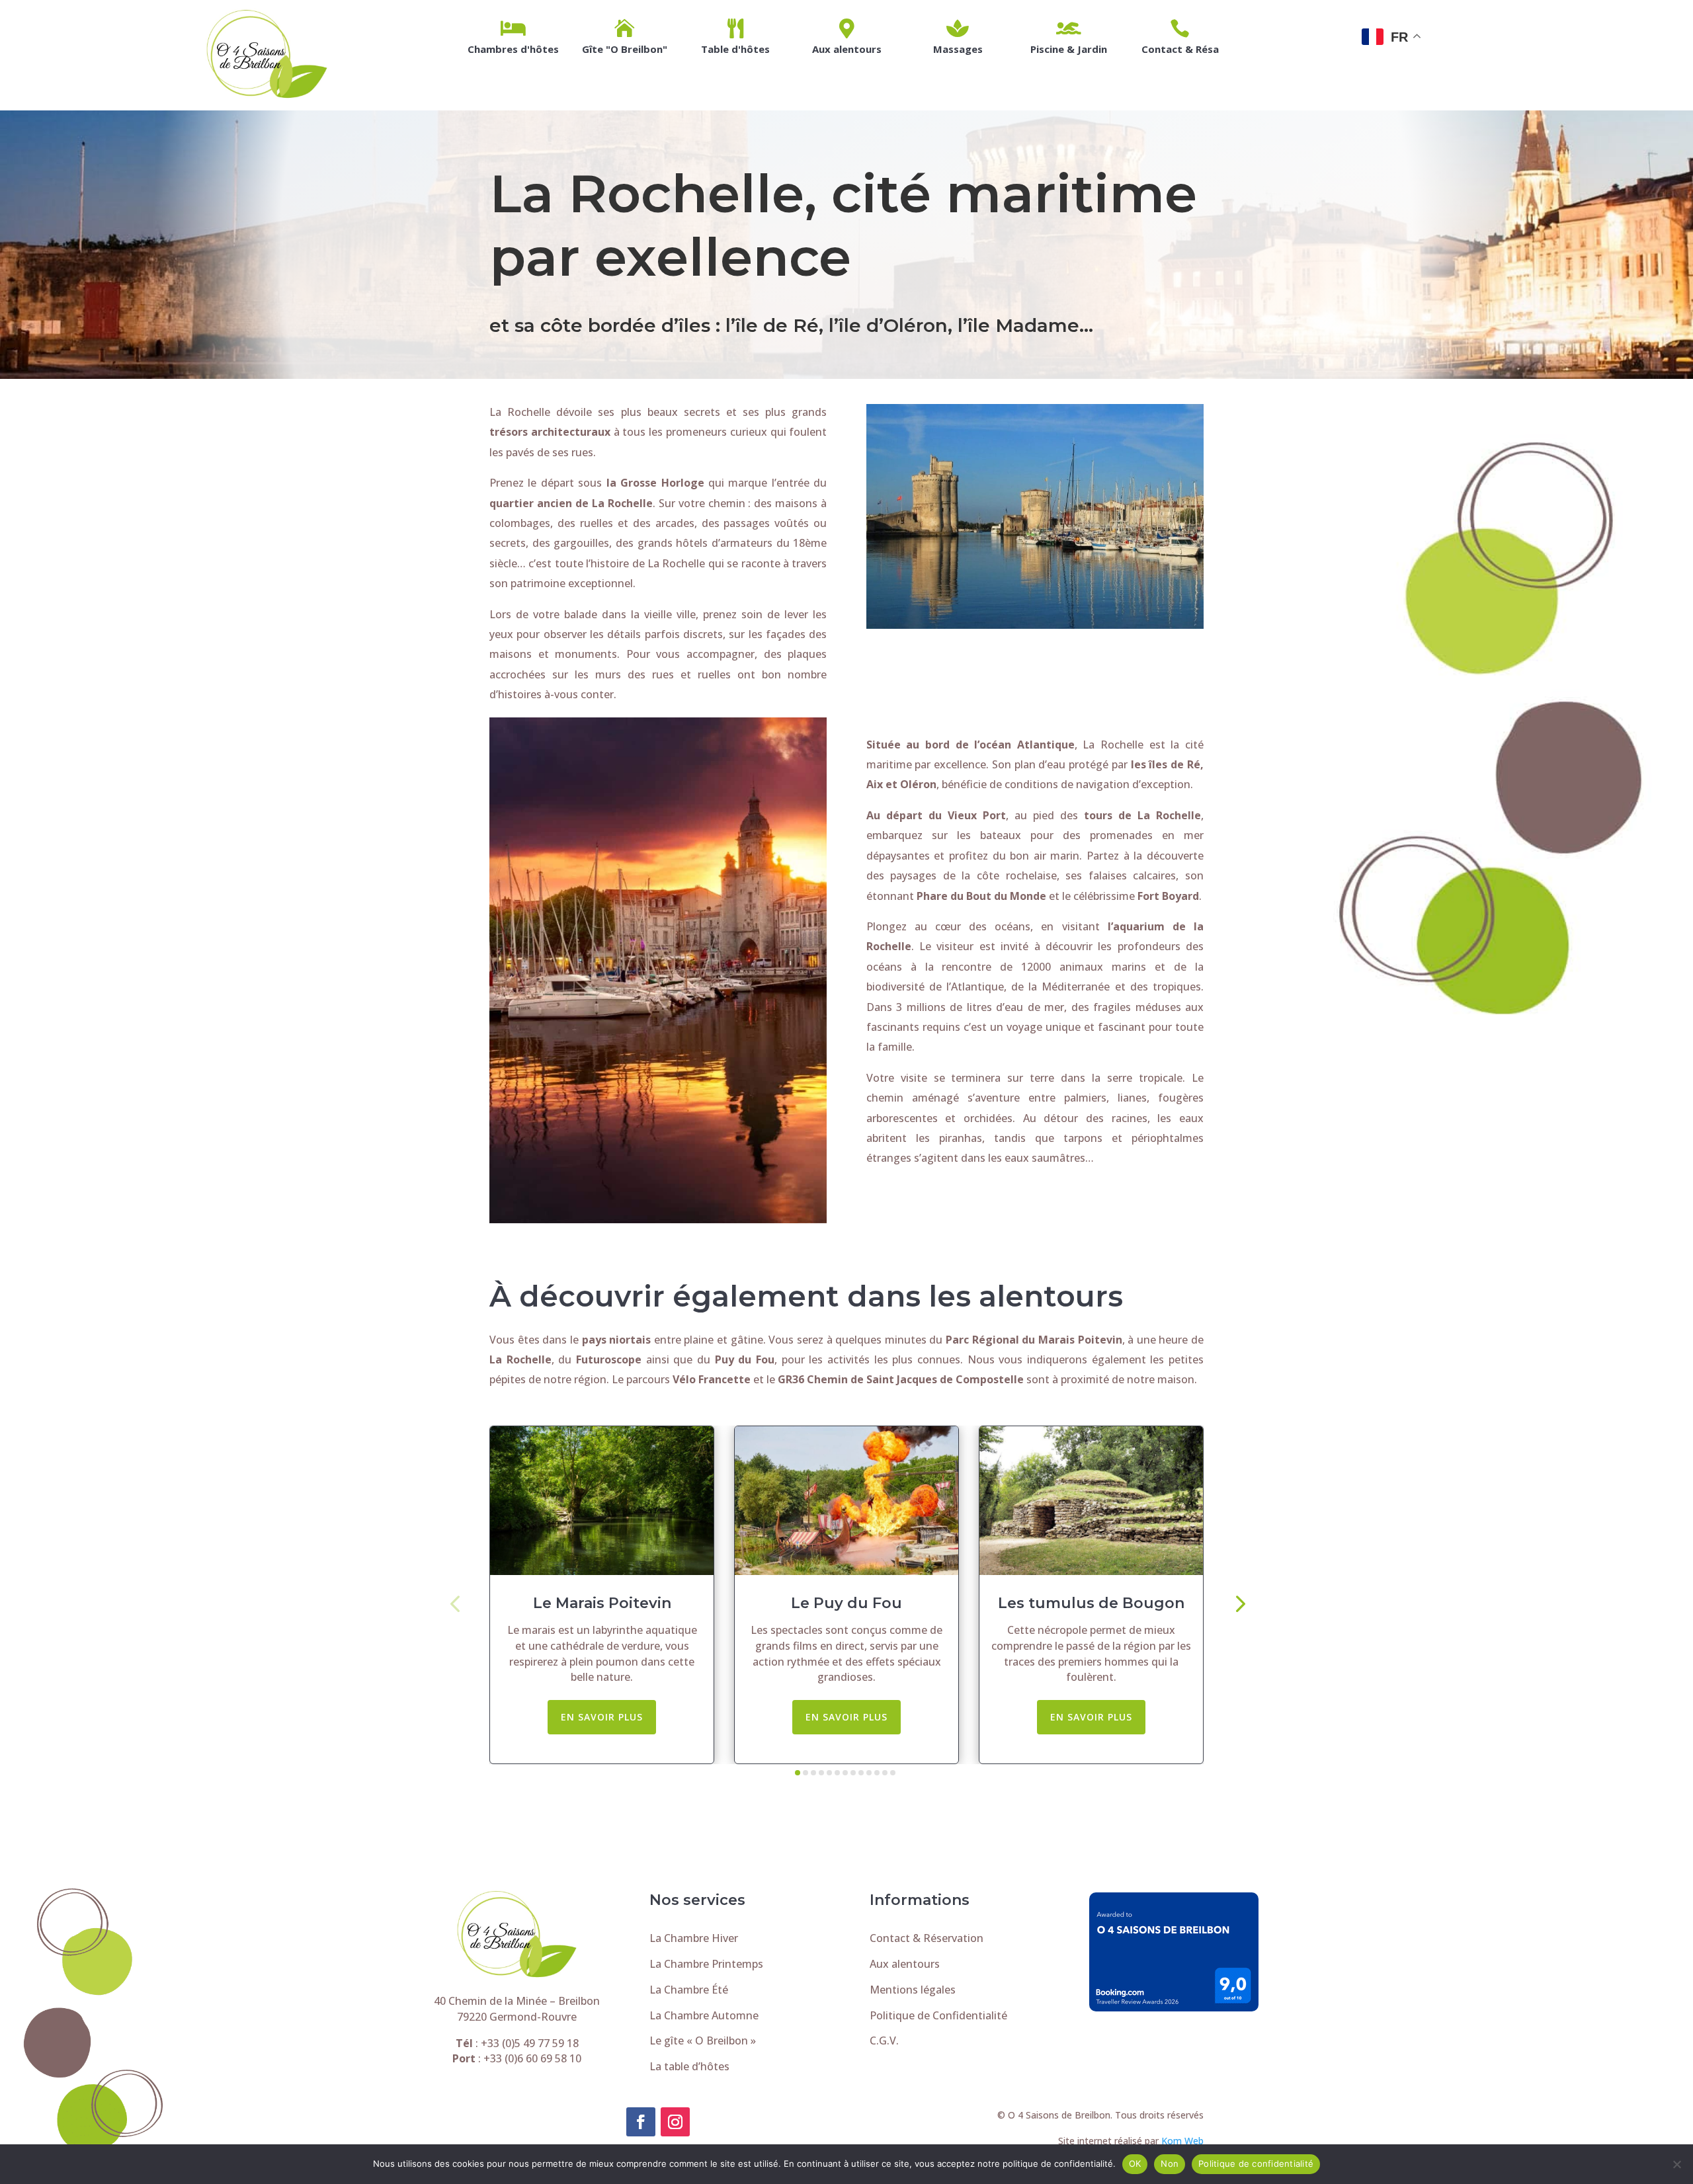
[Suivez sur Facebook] (641, 2122)
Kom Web (1182, 2141)
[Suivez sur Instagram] (675, 2122)
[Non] (1676, 2164)
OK (1135, 2164)
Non (1170, 2164)
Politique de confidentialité (1256, 2164)
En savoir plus (602, 1717)
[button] (455, 1602)
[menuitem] (513, 36)
